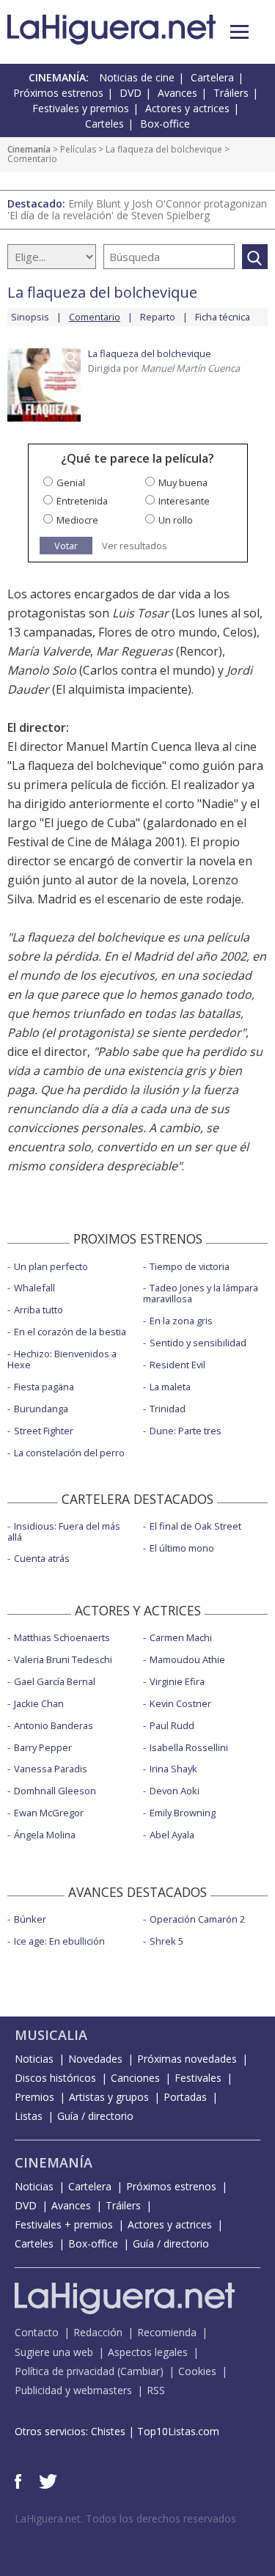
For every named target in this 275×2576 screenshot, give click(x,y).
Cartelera (212, 77)
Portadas (185, 2097)
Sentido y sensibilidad (198, 1343)
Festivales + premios (64, 2224)
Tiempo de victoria (190, 1266)
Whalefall (34, 1288)
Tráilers (231, 93)
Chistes (108, 2431)
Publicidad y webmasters (73, 2390)
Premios (34, 2097)
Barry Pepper (43, 1747)
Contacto (37, 2332)
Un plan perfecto (51, 1266)
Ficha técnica (223, 317)
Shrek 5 (166, 1941)
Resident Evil (177, 1365)
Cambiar (140, 2371)
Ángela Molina (45, 1835)
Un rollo (176, 520)
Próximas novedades (187, 2059)
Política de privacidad (65, 2371)
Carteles (104, 124)
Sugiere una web (54, 2352)
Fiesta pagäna (44, 1387)
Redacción (98, 2332)
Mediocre (77, 520)
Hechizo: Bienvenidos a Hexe (62, 1359)
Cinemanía (29, 149)
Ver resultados (135, 546)
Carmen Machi (181, 1637)
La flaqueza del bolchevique (164, 149)
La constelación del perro (69, 1453)
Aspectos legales (148, 2352)
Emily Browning (183, 1813)
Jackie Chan (39, 1703)
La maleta (170, 1387)
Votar (66, 546)
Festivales (198, 2078)
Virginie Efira (177, 1681)
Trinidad (168, 1409)
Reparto (158, 317)
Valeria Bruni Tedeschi (63, 1659)
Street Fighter (44, 1431)
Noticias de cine (137, 77)
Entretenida (82, 501)
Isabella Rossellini (189, 1747)
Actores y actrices (187, 108)
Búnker (30, 1919)
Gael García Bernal (55, 1681)
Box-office (165, 124)
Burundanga (41, 1409)
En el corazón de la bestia (70, 1332)
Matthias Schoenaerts (62, 1637)
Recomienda (167, 2332)
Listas (29, 2116)
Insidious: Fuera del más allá (64, 1531)
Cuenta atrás (42, 1558)
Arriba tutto (38, 1310)
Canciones (135, 2078)
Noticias (34, 2059)
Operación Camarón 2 (197, 1919)
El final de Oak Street (195, 1526)
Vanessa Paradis (51, 1769)
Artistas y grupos (109, 2097)
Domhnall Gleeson (55, 1791)
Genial (71, 482)
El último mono (182, 1548)
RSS (156, 2390)
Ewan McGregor (49, 1813)
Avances (177, 93)
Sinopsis (30, 317)
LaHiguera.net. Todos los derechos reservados (125, 2518)
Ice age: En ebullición (59, 1941)
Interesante (184, 501)
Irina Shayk (173, 1769)
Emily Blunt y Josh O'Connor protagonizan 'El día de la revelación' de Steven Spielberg (137, 209)
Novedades (95, 2059)
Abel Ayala (172, 1835)
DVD (131, 93)
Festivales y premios (81, 108)
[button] (239, 32)
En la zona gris (181, 1321)
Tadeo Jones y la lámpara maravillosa (201, 1293)
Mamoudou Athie (187, 1659)
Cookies (197, 2371)
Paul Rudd (172, 1725)
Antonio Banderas (54, 1725)
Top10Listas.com (178, 2431)
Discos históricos (55, 2078)
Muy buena (183, 482)
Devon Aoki (175, 1791)
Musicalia (51, 2035)
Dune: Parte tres (186, 1431)
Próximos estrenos (58, 93)
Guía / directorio (95, 2116)
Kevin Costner (180, 1703)
